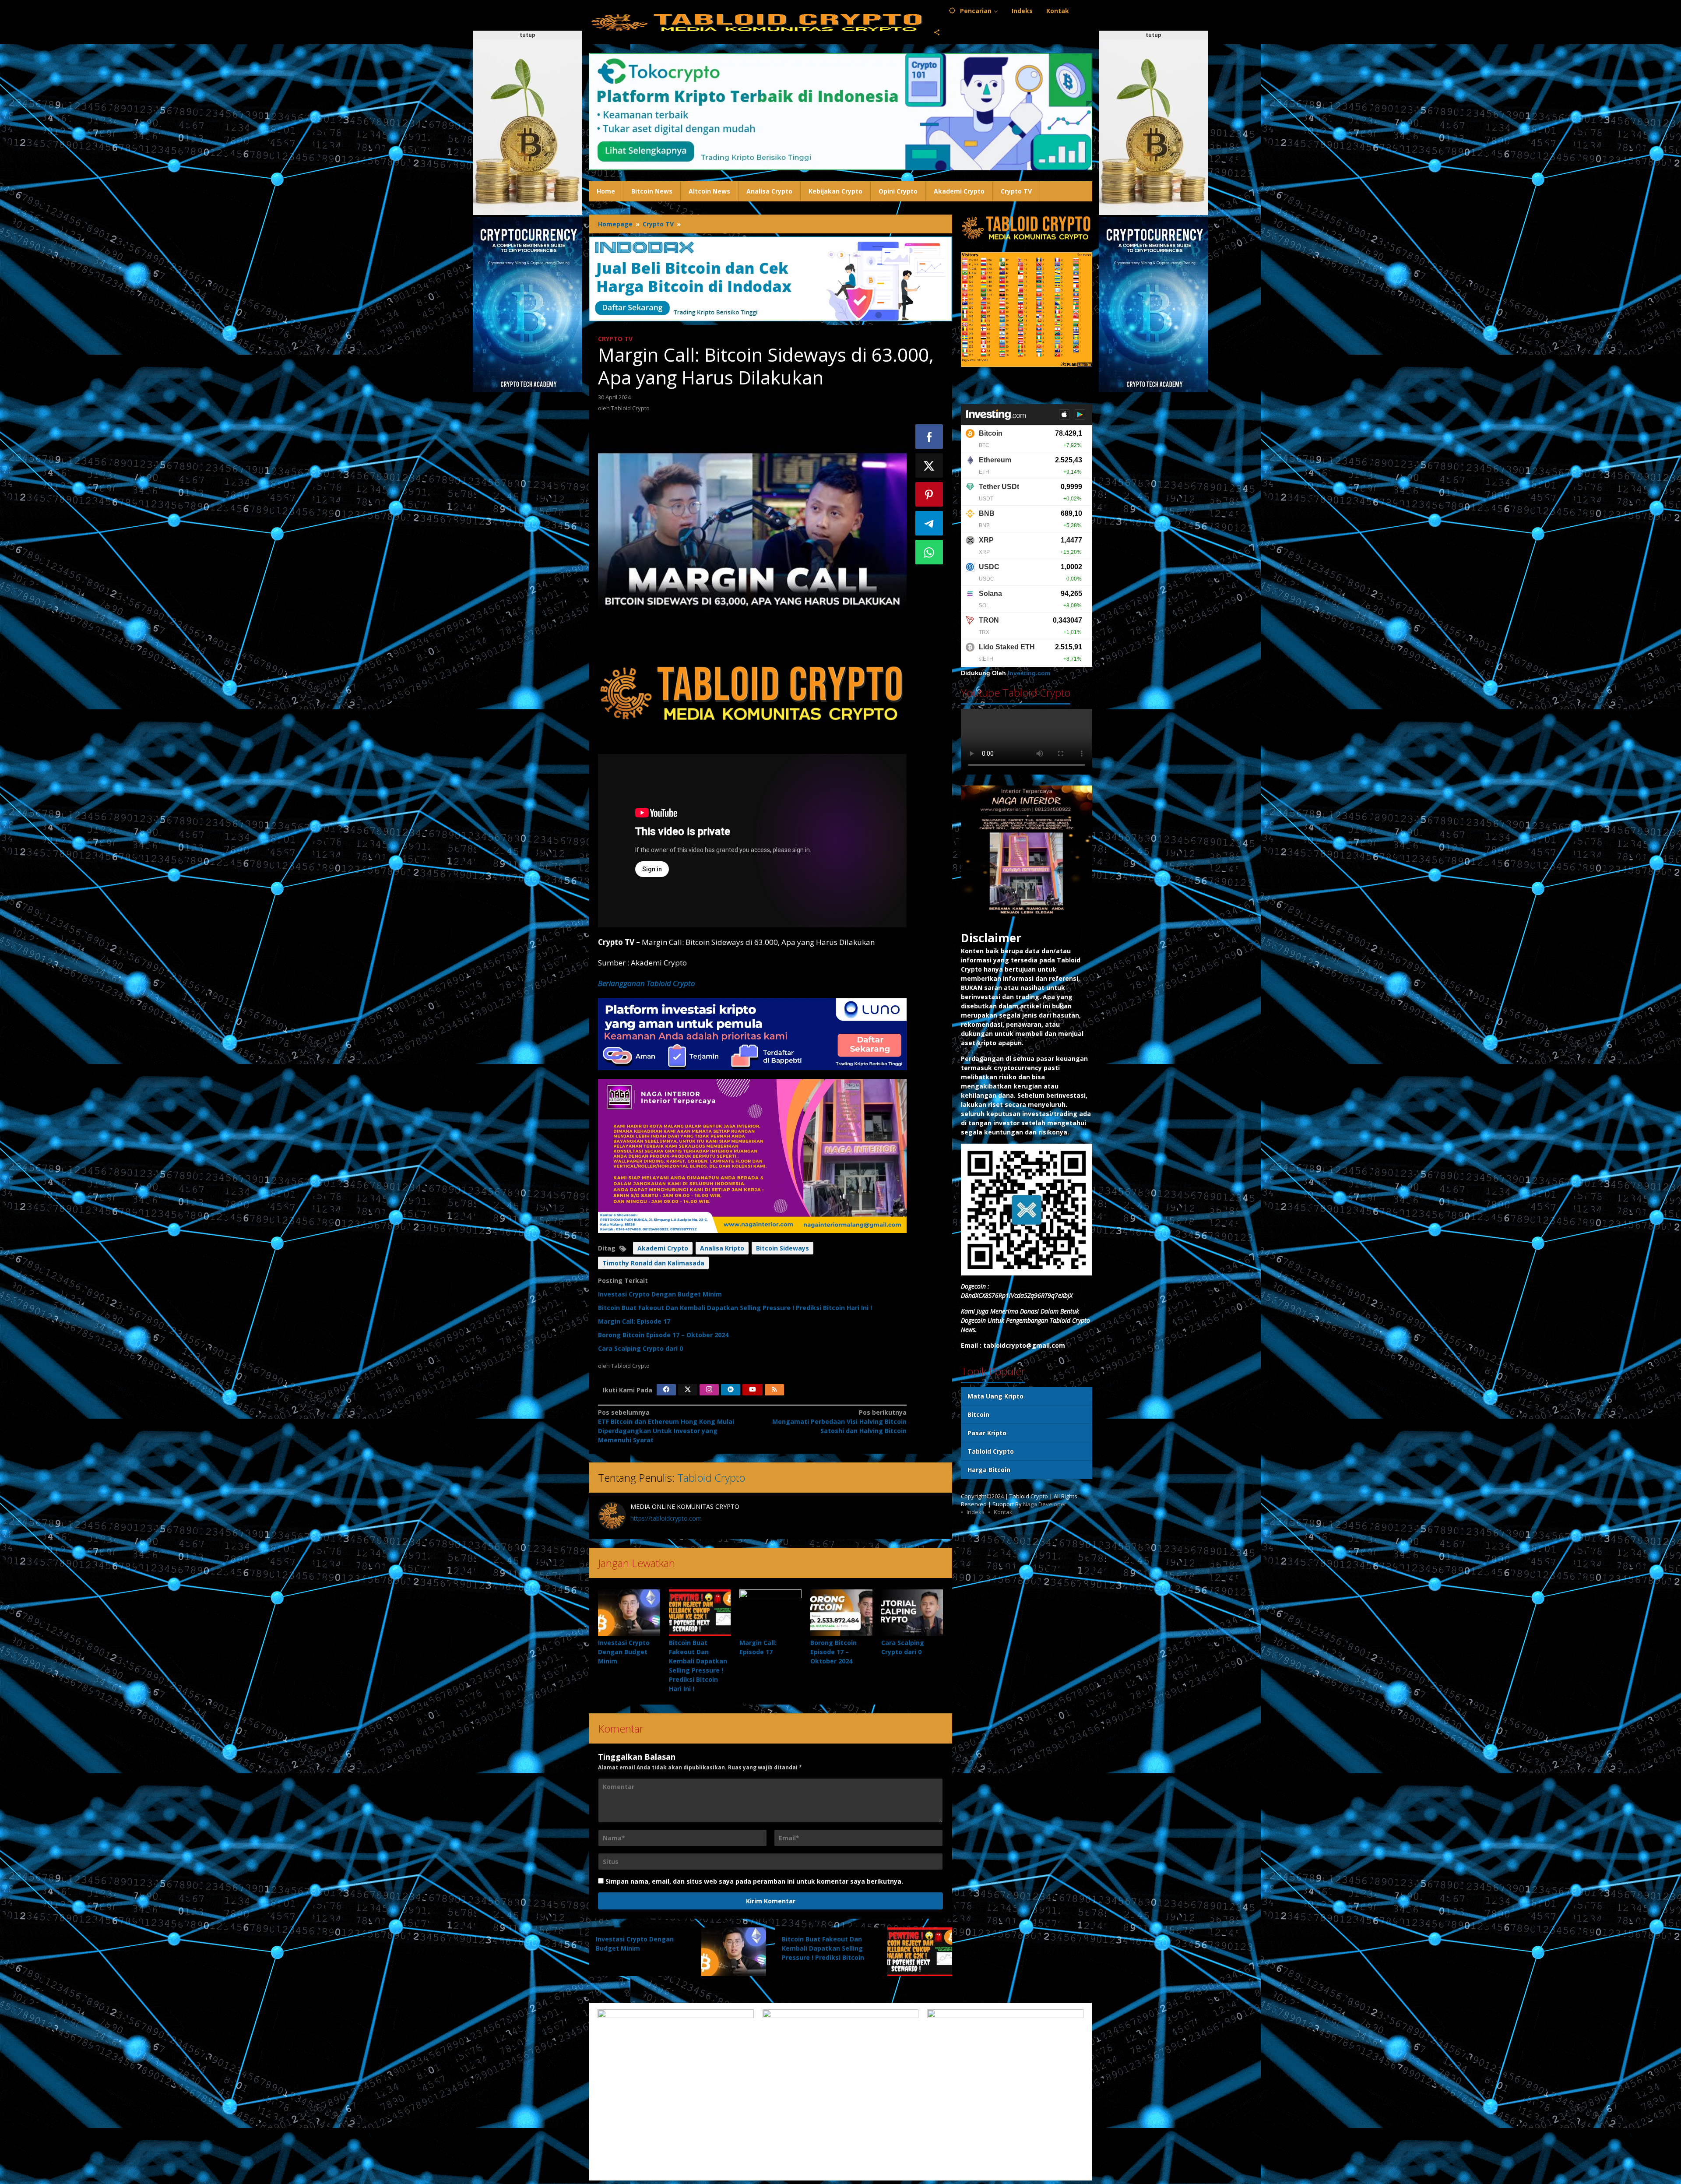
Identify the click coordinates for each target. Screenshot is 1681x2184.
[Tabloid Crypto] (758, 22)
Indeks (976, 1512)
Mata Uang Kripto (995, 1397)
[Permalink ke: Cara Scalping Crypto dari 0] (912, 1613)
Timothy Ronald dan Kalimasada (653, 1263)
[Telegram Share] (929, 523)
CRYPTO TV (615, 339)
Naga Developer (1045, 1504)
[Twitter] (688, 1390)
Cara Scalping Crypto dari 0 (640, 1348)
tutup (528, 35)
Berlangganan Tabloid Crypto (647, 983)
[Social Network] (937, 33)
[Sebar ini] (929, 437)
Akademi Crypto (663, 1248)
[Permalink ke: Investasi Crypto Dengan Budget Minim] (629, 1613)
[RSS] (774, 1390)
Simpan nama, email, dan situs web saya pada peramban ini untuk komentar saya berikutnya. (754, 1881)
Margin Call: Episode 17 (634, 1321)
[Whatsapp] (929, 552)
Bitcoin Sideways (782, 1248)
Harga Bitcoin (989, 1470)
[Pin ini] (929, 494)
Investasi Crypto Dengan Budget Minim (660, 1294)
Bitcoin (978, 1415)
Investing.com (1029, 673)
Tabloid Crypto (711, 1478)
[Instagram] (709, 1390)
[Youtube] (753, 1390)
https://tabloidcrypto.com (666, 1518)
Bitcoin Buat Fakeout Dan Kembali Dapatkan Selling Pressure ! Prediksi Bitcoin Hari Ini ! (735, 1308)
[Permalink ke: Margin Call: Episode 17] (770, 1613)
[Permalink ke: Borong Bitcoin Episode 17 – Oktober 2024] (841, 1613)
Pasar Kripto (987, 1433)
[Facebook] (666, 1390)
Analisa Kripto (722, 1248)
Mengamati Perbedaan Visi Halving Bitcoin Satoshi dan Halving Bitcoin (839, 1421)
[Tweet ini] (929, 465)
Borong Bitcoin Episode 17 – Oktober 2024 (663, 1335)
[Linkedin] (731, 1390)
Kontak (1003, 1512)
